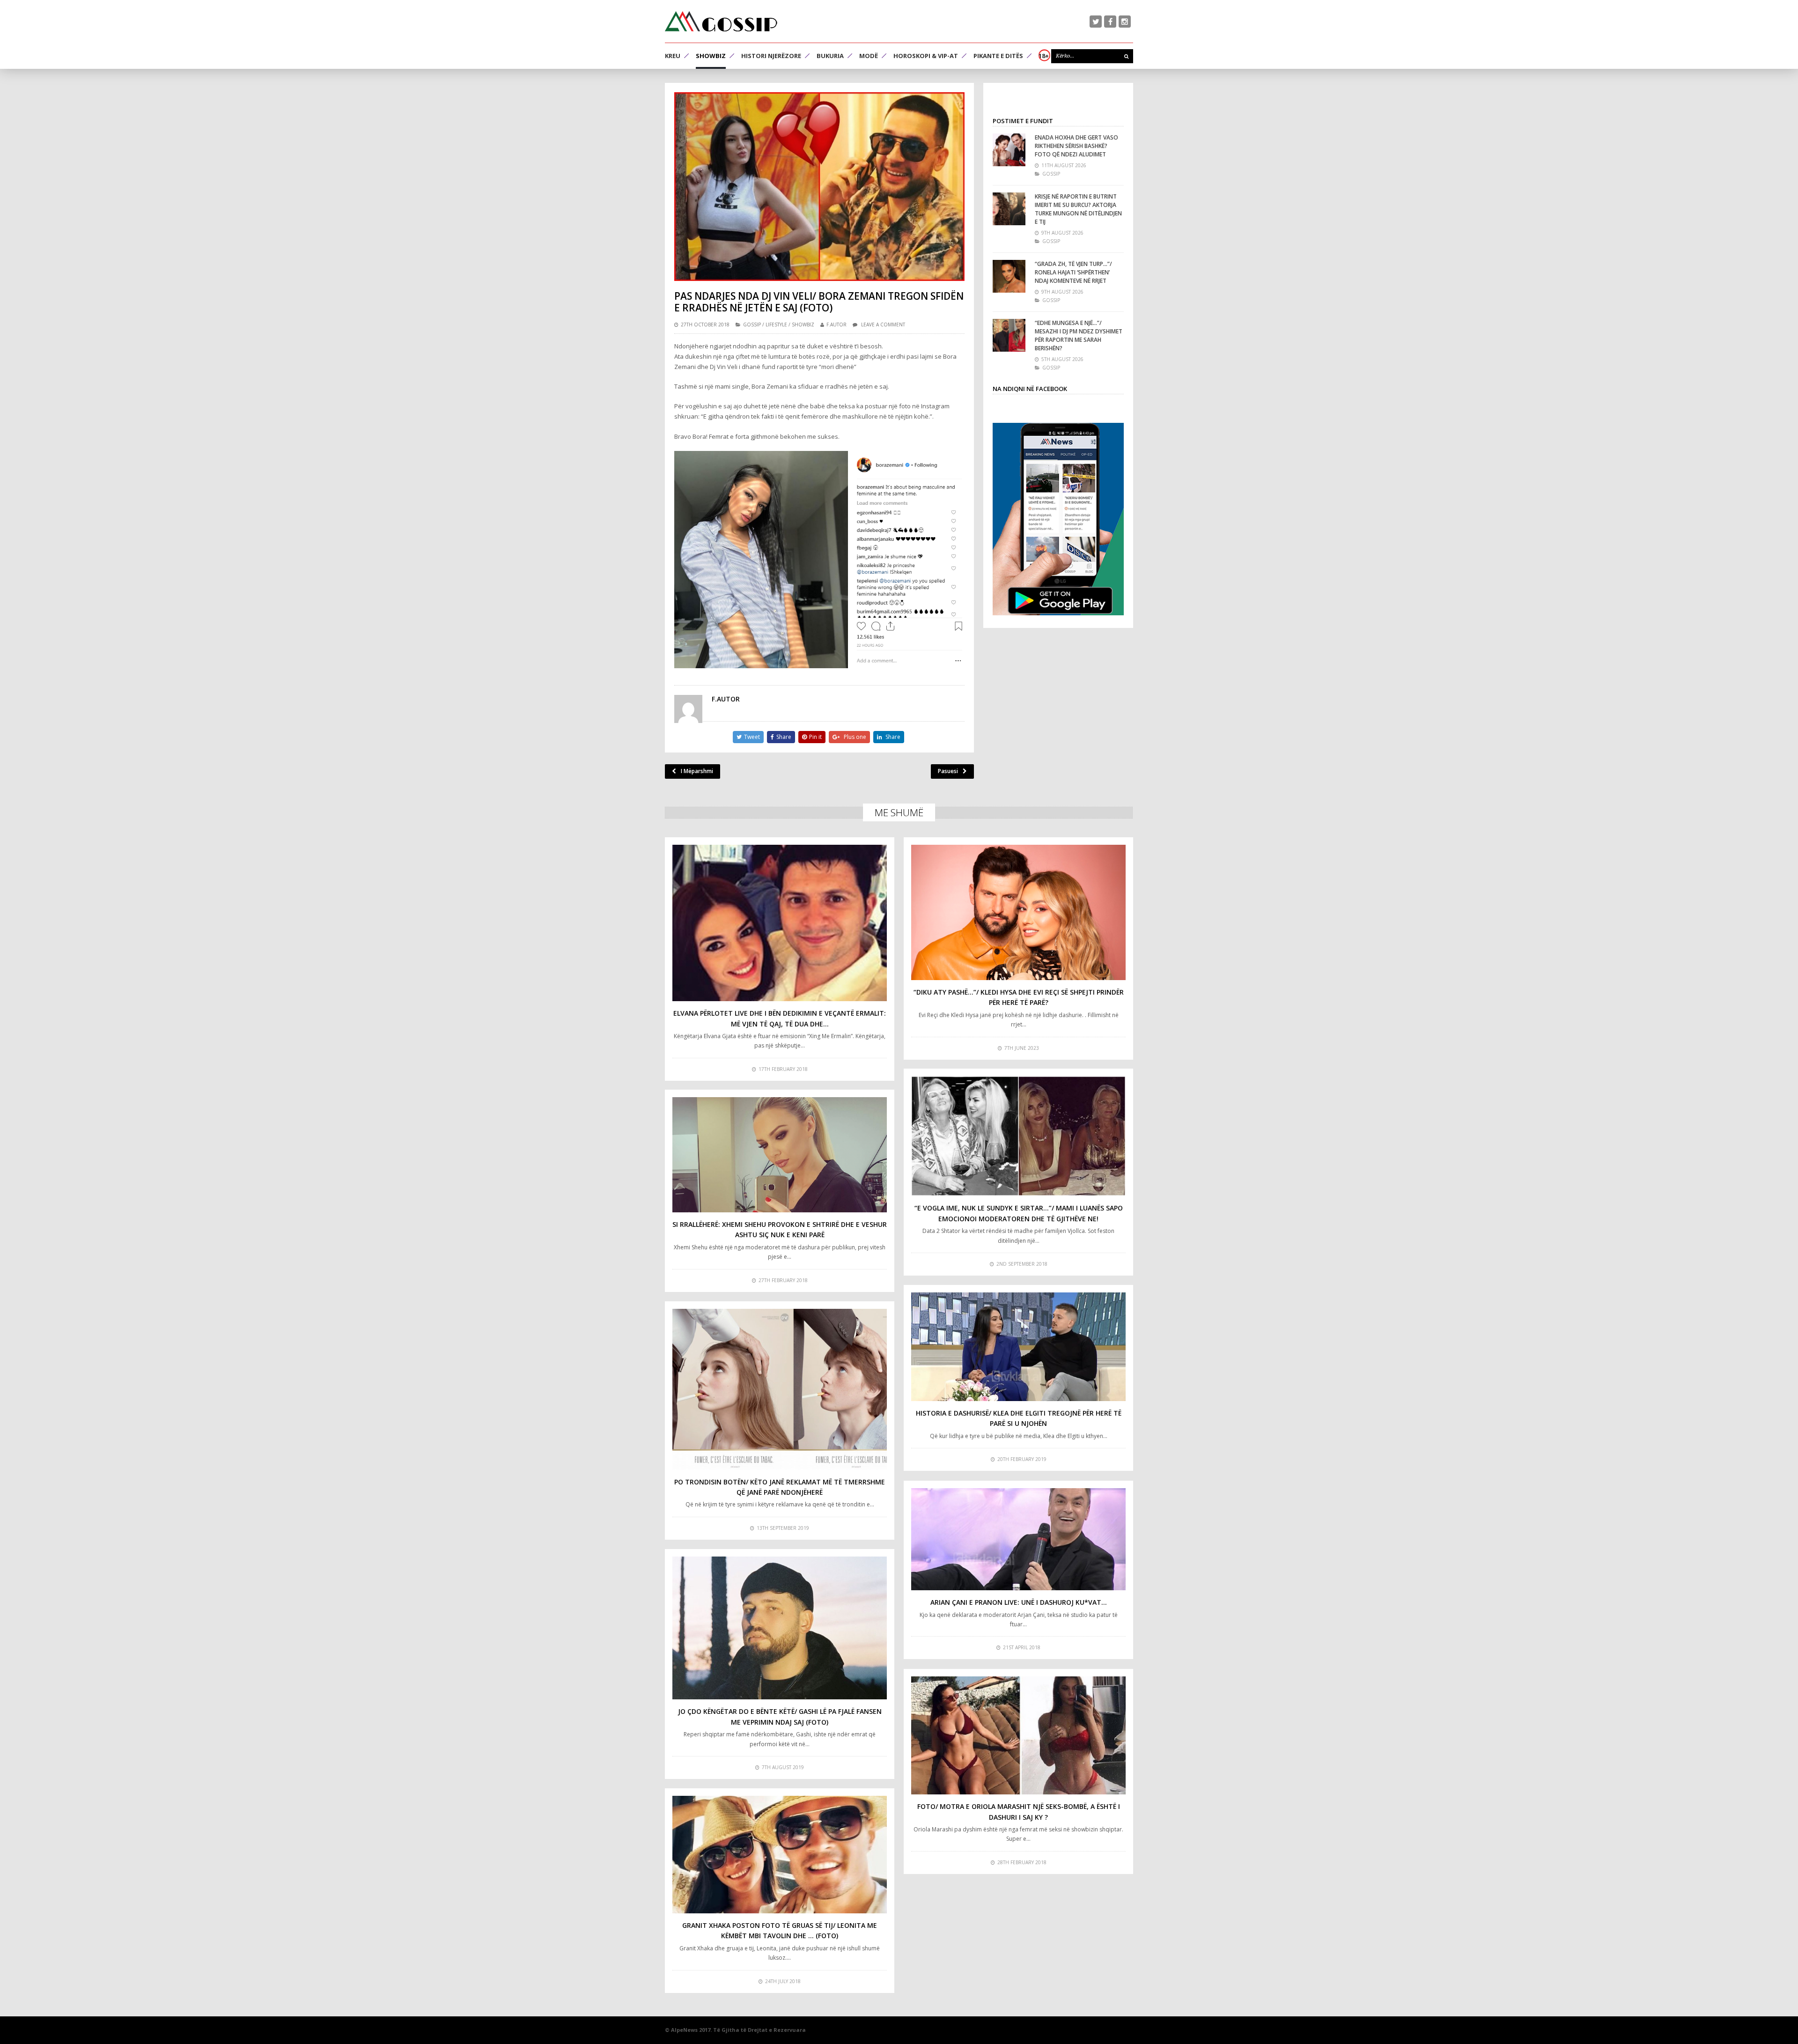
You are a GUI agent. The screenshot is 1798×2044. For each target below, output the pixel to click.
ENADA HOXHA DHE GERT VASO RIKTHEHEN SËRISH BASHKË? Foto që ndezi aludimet (1076, 146)
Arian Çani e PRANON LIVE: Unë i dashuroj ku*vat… (1019, 1602)
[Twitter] (1096, 22)
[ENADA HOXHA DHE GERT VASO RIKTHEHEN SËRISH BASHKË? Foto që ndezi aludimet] (1009, 150)
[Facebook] (1110, 22)
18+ (1044, 56)
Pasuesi (948, 771)
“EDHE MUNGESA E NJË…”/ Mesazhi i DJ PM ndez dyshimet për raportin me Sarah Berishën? (1079, 336)
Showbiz (711, 56)
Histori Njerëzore (771, 56)
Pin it (815, 737)
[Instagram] (1125, 22)
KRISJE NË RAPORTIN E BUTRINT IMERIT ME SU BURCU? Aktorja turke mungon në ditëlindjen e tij (1078, 209)
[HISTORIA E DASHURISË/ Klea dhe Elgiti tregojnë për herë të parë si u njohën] (1018, 1347)
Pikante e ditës (998, 56)
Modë (869, 56)
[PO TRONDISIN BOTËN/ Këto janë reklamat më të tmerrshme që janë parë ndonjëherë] (780, 1389)
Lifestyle (776, 325)
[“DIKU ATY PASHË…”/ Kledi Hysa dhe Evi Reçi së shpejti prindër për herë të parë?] (1018, 912)
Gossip (752, 325)
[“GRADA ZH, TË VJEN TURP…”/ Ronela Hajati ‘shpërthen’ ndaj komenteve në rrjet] (1009, 276)
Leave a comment (883, 325)
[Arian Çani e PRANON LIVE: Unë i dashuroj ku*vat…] (1018, 1539)
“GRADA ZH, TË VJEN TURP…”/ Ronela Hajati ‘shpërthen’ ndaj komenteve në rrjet (1073, 272)
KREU (673, 56)
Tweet (752, 737)
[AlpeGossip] (721, 21)
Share (784, 737)
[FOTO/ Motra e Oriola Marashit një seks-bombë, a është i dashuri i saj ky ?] (1018, 1735)
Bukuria (830, 56)
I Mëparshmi (697, 771)
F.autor (836, 325)
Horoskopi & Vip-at (926, 56)
